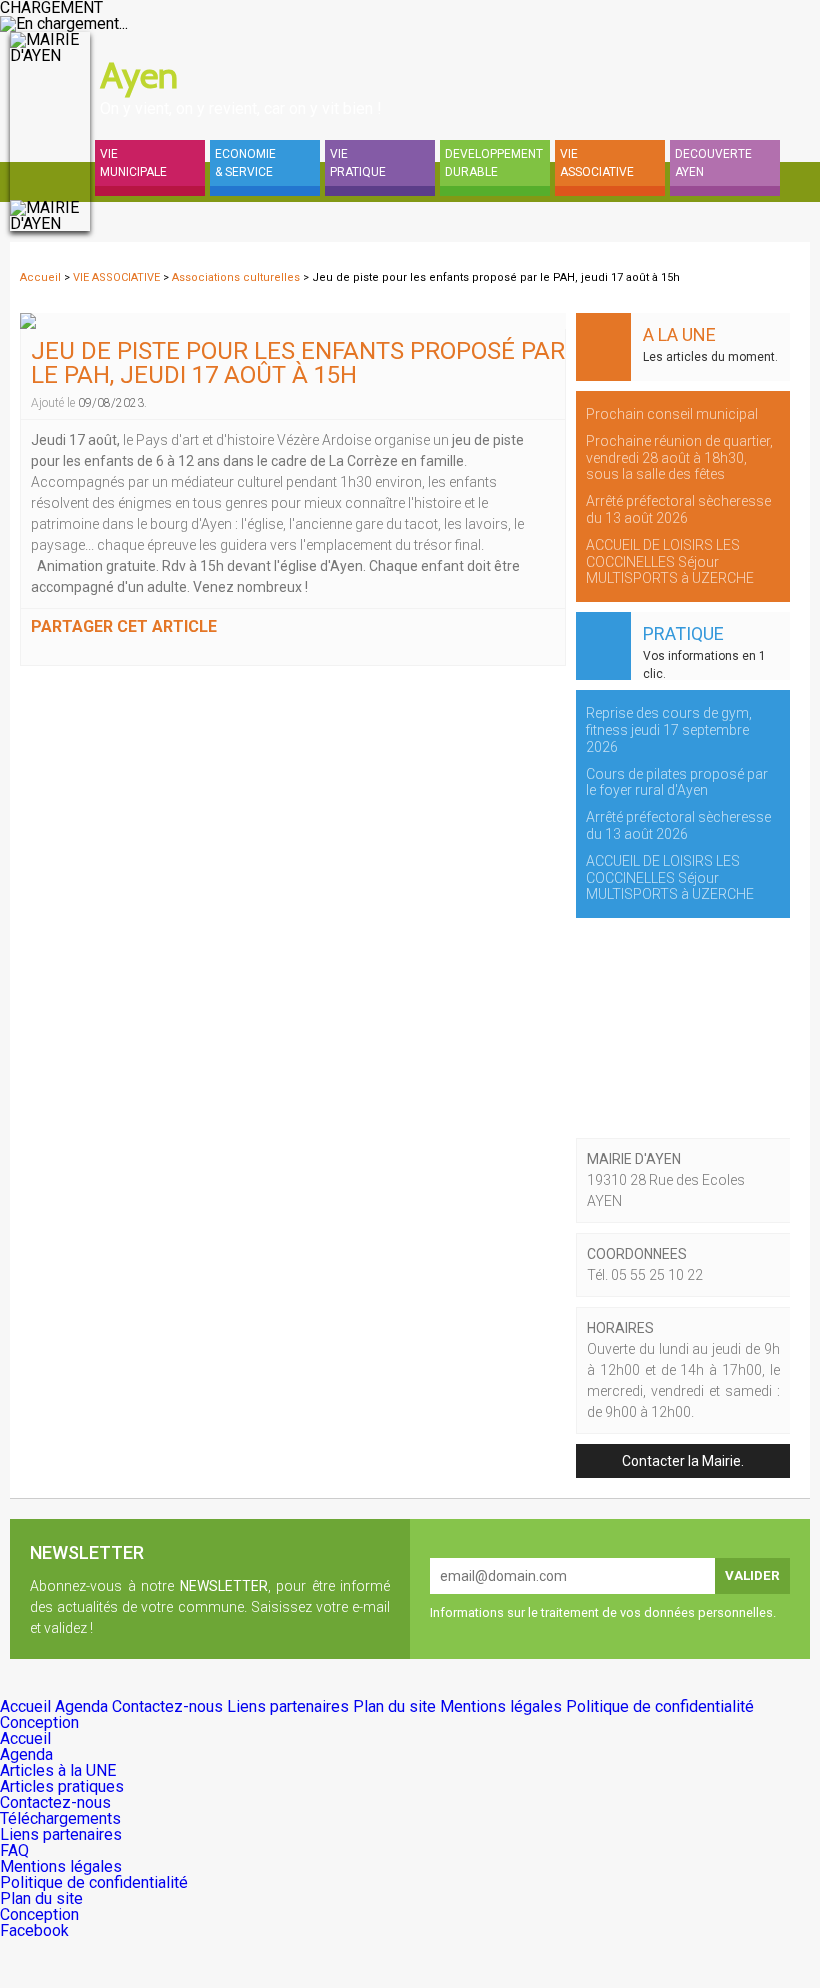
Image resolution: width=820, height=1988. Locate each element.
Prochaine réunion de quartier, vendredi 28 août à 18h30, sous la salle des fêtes (679, 458)
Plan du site (396, 1706)
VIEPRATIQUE (358, 163)
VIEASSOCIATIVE (597, 163)
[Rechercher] (690, 52)
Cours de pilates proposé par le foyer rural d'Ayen (677, 782)
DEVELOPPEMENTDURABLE (494, 163)
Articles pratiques (62, 1786)
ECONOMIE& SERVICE (245, 163)
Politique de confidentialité (660, 1706)
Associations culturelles (237, 277)
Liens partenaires (290, 1706)
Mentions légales (503, 1706)
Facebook (34, 1930)
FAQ (14, 1850)
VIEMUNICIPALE (133, 163)
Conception (39, 1722)
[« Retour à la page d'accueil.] (50, 132)
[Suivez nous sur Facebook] (790, 52)
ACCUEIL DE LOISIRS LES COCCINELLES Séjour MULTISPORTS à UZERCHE (670, 562)
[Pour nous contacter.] (740, 52)
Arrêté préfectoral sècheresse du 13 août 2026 (678, 509)
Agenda (83, 1706)
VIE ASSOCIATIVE (118, 277)
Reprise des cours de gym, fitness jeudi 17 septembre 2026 (669, 730)
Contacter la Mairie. (683, 1461)
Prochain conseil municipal (672, 414)
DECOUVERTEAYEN (713, 163)
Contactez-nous (169, 1706)
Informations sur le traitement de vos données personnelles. (603, 1612)
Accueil (40, 277)
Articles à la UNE (58, 1770)
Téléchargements (60, 1818)
